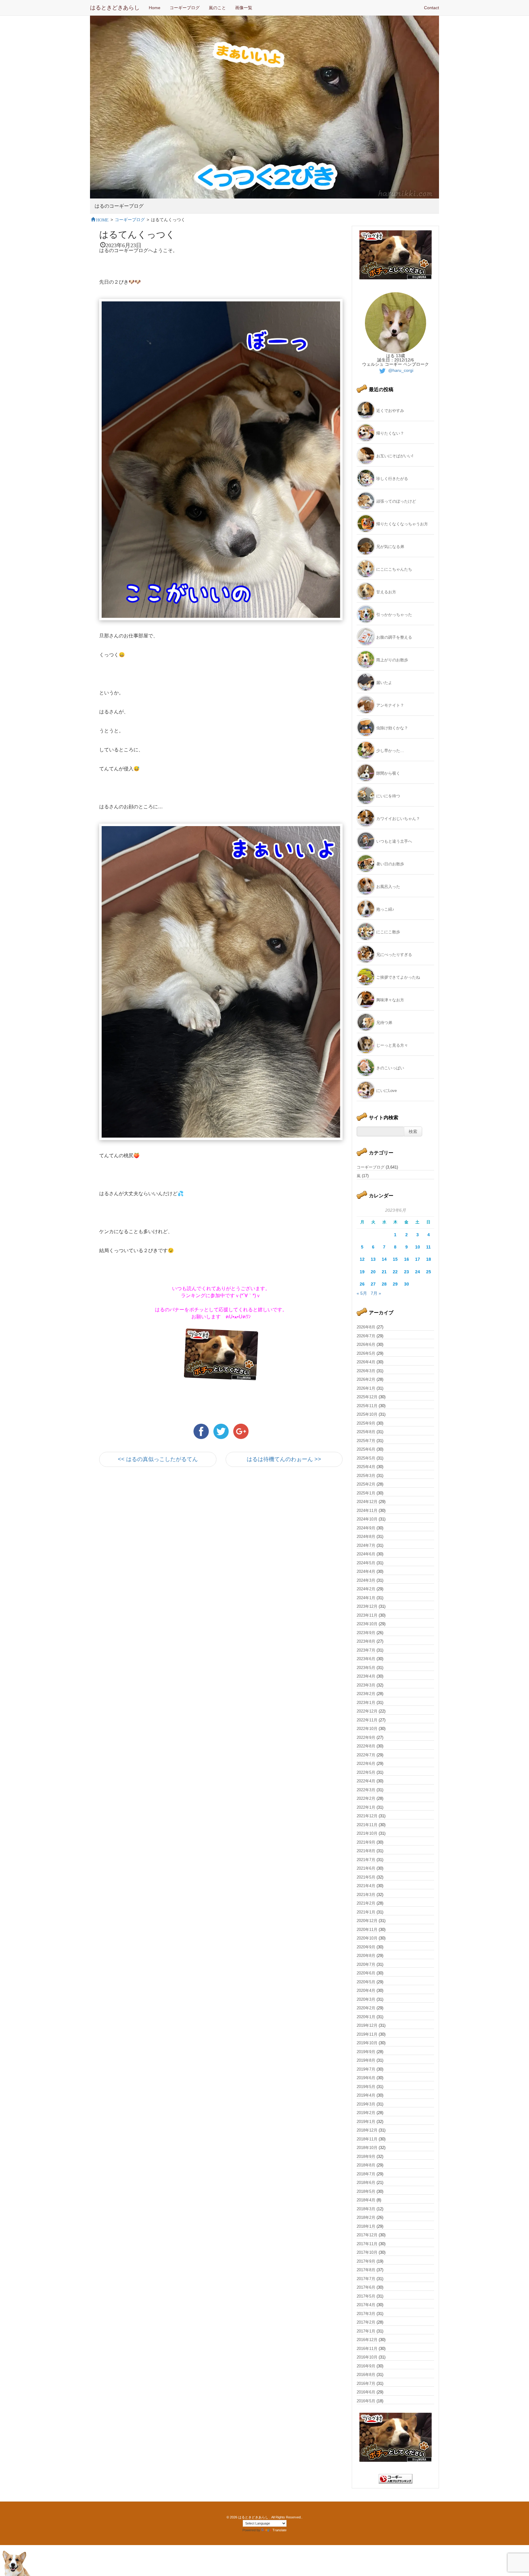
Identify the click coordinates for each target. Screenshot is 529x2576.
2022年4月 (366, 1781)
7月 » (376, 1293)
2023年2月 (366, 1694)
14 (384, 1259)
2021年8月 (366, 1851)
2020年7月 (366, 1964)
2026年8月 (366, 1327)
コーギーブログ (185, 8)
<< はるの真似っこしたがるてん (158, 1459)
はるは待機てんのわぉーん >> (284, 1459)
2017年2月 (366, 2322)
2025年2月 (366, 1484)
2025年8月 (366, 1432)
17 (418, 1259)
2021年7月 (366, 1860)
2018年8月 (366, 2165)
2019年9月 (366, 2052)
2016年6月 (366, 2392)
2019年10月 (367, 2043)
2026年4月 (366, 1362)
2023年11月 (367, 1615)
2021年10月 (367, 1833)
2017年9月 (366, 2261)
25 (429, 1272)
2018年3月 (366, 2209)
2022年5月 (366, 1772)
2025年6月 (366, 1449)
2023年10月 (367, 1624)
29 (395, 1284)
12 (362, 1259)
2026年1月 (366, 1388)
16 (407, 1259)
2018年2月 (366, 2217)
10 (418, 1247)
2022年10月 (367, 1729)
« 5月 (362, 1293)
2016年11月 (367, 2349)
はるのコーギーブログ (119, 206)
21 (384, 1272)
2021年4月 (366, 1886)
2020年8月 (366, 1956)
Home (155, 8)
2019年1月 (366, 2122)
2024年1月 (366, 1598)
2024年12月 (367, 1502)
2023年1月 (366, 1703)
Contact (431, 8)
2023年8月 (366, 1641)
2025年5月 (366, 1458)
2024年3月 (366, 1580)
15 (395, 1259)
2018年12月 (367, 2130)
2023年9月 (366, 1633)
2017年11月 (367, 2244)
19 (362, 1272)
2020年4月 (366, 1991)
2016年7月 (366, 2383)
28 (384, 1284)
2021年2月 (366, 1903)
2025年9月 (366, 1423)
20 (373, 1272)
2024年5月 (366, 1563)
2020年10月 (367, 1938)
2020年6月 (366, 1973)
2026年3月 (366, 1371)
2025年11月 (367, 1406)
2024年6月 (366, 1554)
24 (418, 1272)
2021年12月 (367, 1816)
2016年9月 (366, 2366)
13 (373, 1259)
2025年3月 (366, 1476)
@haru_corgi (400, 370)
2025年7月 (366, 1441)
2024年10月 (367, 1519)
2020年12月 (367, 1921)
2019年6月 (366, 2078)
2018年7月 (366, 2174)
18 (429, 1259)
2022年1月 (366, 1807)
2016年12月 (367, 2340)
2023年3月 (366, 1685)
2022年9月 (366, 1737)
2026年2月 (366, 1379)
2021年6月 (366, 1868)
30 (407, 1284)
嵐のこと (217, 8)
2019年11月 (367, 2034)
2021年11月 (367, 1825)
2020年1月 (366, 2017)
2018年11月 (367, 2139)
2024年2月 (366, 1589)
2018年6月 (366, 2183)
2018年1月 (366, 2226)
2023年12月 (367, 1606)
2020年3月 (366, 1999)
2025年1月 (366, 1493)
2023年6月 (366, 1659)
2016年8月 (366, 2375)
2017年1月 (366, 2331)
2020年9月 (366, 1947)
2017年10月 (367, 2252)
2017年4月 (366, 2305)
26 (362, 1284)
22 (395, 1272)
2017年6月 (366, 2287)
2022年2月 (366, 1798)
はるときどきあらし (115, 8)
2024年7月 (366, 1545)
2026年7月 (366, 1336)
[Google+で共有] (241, 1431)
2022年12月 (367, 1711)
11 (428, 1247)
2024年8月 (366, 1537)
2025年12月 (367, 1397)
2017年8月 (366, 2270)
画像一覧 (244, 8)
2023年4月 (366, 1676)
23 (407, 1272)
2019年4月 (366, 2095)
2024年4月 (366, 1571)
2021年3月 (366, 1895)
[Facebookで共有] (202, 1431)
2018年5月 (366, 2191)
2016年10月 (367, 2357)
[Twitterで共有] (222, 1431)
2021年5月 (366, 1877)
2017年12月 (367, 2235)
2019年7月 (366, 2069)
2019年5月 (366, 2087)
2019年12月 (367, 2025)
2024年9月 (366, 1528)
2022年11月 (367, 1720)
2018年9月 (366, 2157)
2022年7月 (366, 1755)
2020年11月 (367, 1930)
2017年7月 (366, 2279)
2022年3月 (366, 1790)
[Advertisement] (171, 1527)
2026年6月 (366, 1345)
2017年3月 (366, 2314)
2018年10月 (367, 2148)
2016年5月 (366, 2401)
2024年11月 (367, 1511)
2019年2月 (366, 2113)
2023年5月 (366, 1668)
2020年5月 (366, 1982)
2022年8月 (366, 1746)
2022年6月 (366, 1764)
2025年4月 (366, 1467)
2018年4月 (366, 2200)
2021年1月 (366, 1912)
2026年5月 (366, 1353)
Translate (280, 2530)
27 (373, 1284)
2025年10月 (367, 1414)
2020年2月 (366, 2008)
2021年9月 (366, 1842)
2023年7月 (366, 1650)
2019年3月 (366, 2104)
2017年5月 (366, 2296)
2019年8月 (366, 2060)
